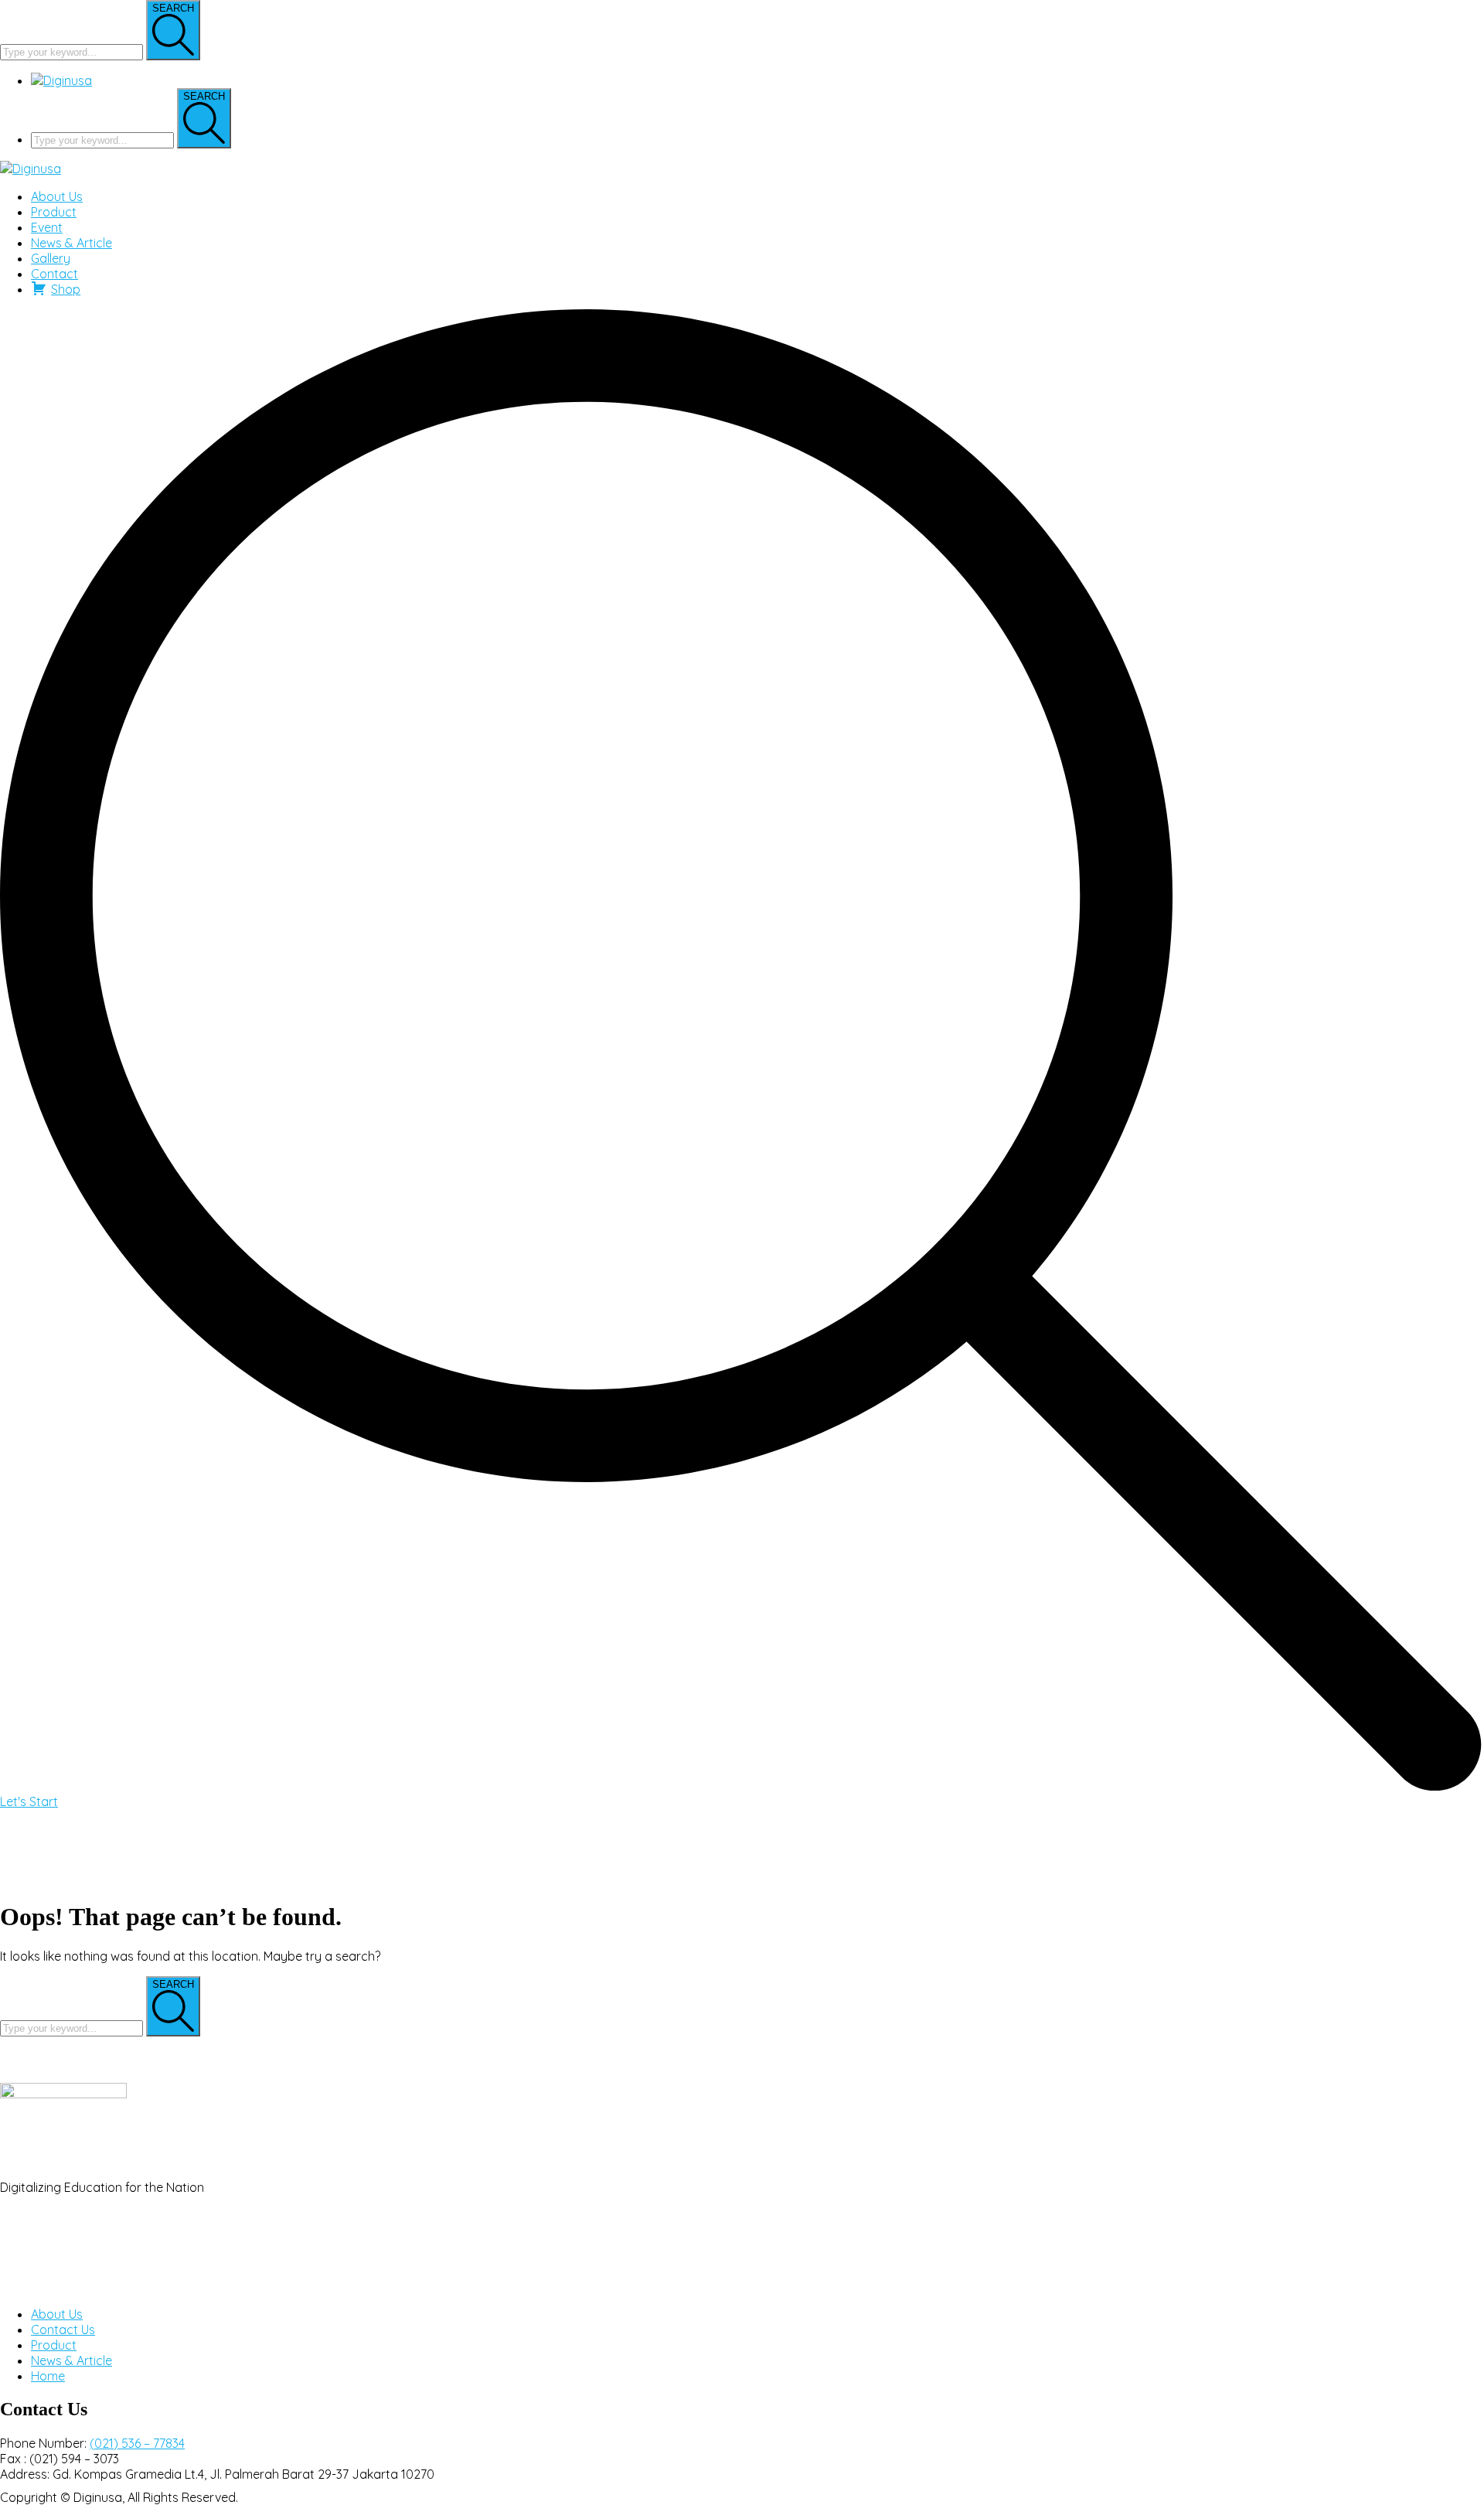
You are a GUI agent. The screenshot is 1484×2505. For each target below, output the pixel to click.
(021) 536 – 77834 (137, 2443)
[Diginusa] (31, 169)
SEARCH (173, 8)
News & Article (71, 2360)
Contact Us (63, 2329)
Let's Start (29, 1801)
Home (48, 2376)
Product (54, 2345)
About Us (57, 2314)
